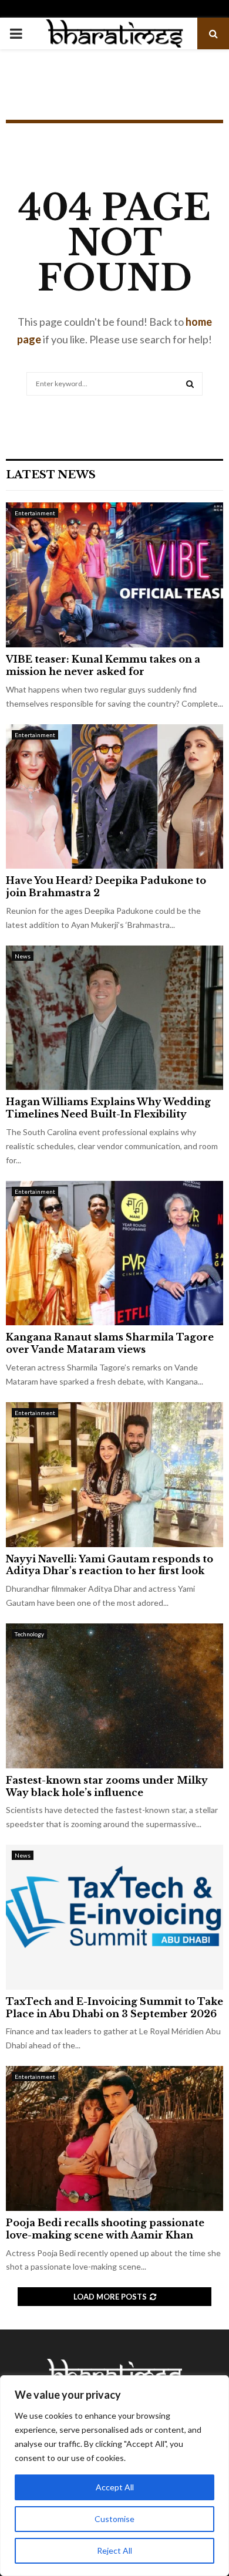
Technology (29, 1634)
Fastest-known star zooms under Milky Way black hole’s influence (107, 1786)
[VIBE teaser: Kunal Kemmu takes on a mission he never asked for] (114, 575)
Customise (114, 2519)
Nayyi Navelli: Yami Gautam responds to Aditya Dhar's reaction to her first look (110, 1565)
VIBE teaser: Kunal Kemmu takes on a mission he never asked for (103, 665)
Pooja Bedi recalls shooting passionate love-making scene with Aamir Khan (105, 2229)
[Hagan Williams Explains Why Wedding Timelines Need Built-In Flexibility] (114, 1018)
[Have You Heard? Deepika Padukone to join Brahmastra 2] (114, 797)
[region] (114, 2476)
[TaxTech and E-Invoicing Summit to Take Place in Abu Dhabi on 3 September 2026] (114, 1917)
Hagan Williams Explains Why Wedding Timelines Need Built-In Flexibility (108, 1108)
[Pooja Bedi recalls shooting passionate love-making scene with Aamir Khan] (114, 2138)
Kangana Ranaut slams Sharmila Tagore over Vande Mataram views (110, 1343)
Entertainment (35, 513)
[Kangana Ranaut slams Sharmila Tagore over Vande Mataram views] (114, 1253)
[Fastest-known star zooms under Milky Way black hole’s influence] (114, 1696)
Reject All (114, 2550)
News (23, 956)
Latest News (51, 475)
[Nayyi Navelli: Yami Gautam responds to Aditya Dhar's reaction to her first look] (114, 1475)
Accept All (115, 2487)
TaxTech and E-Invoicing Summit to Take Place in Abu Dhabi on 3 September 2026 (114, 2008)
